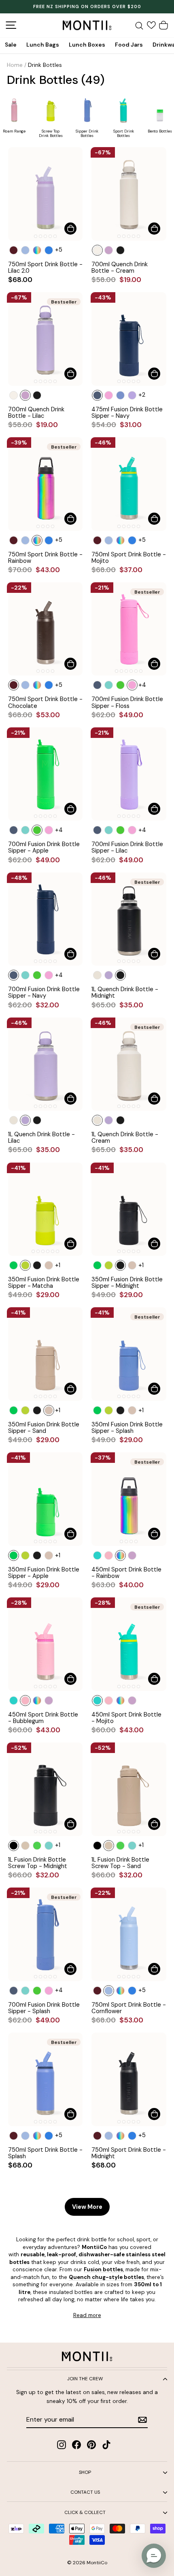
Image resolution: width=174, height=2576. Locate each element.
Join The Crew (85, 2379)
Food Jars (129, 45)
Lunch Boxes (87, 45)
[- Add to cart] (70, 229)
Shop (85, 2472)
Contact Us (85, 2492)
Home (15, 65)
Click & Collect (85, 2512)
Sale (11, 45)
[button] (154, 2556)
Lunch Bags (43, 45)
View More (87, 2207)
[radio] (14, 250)
